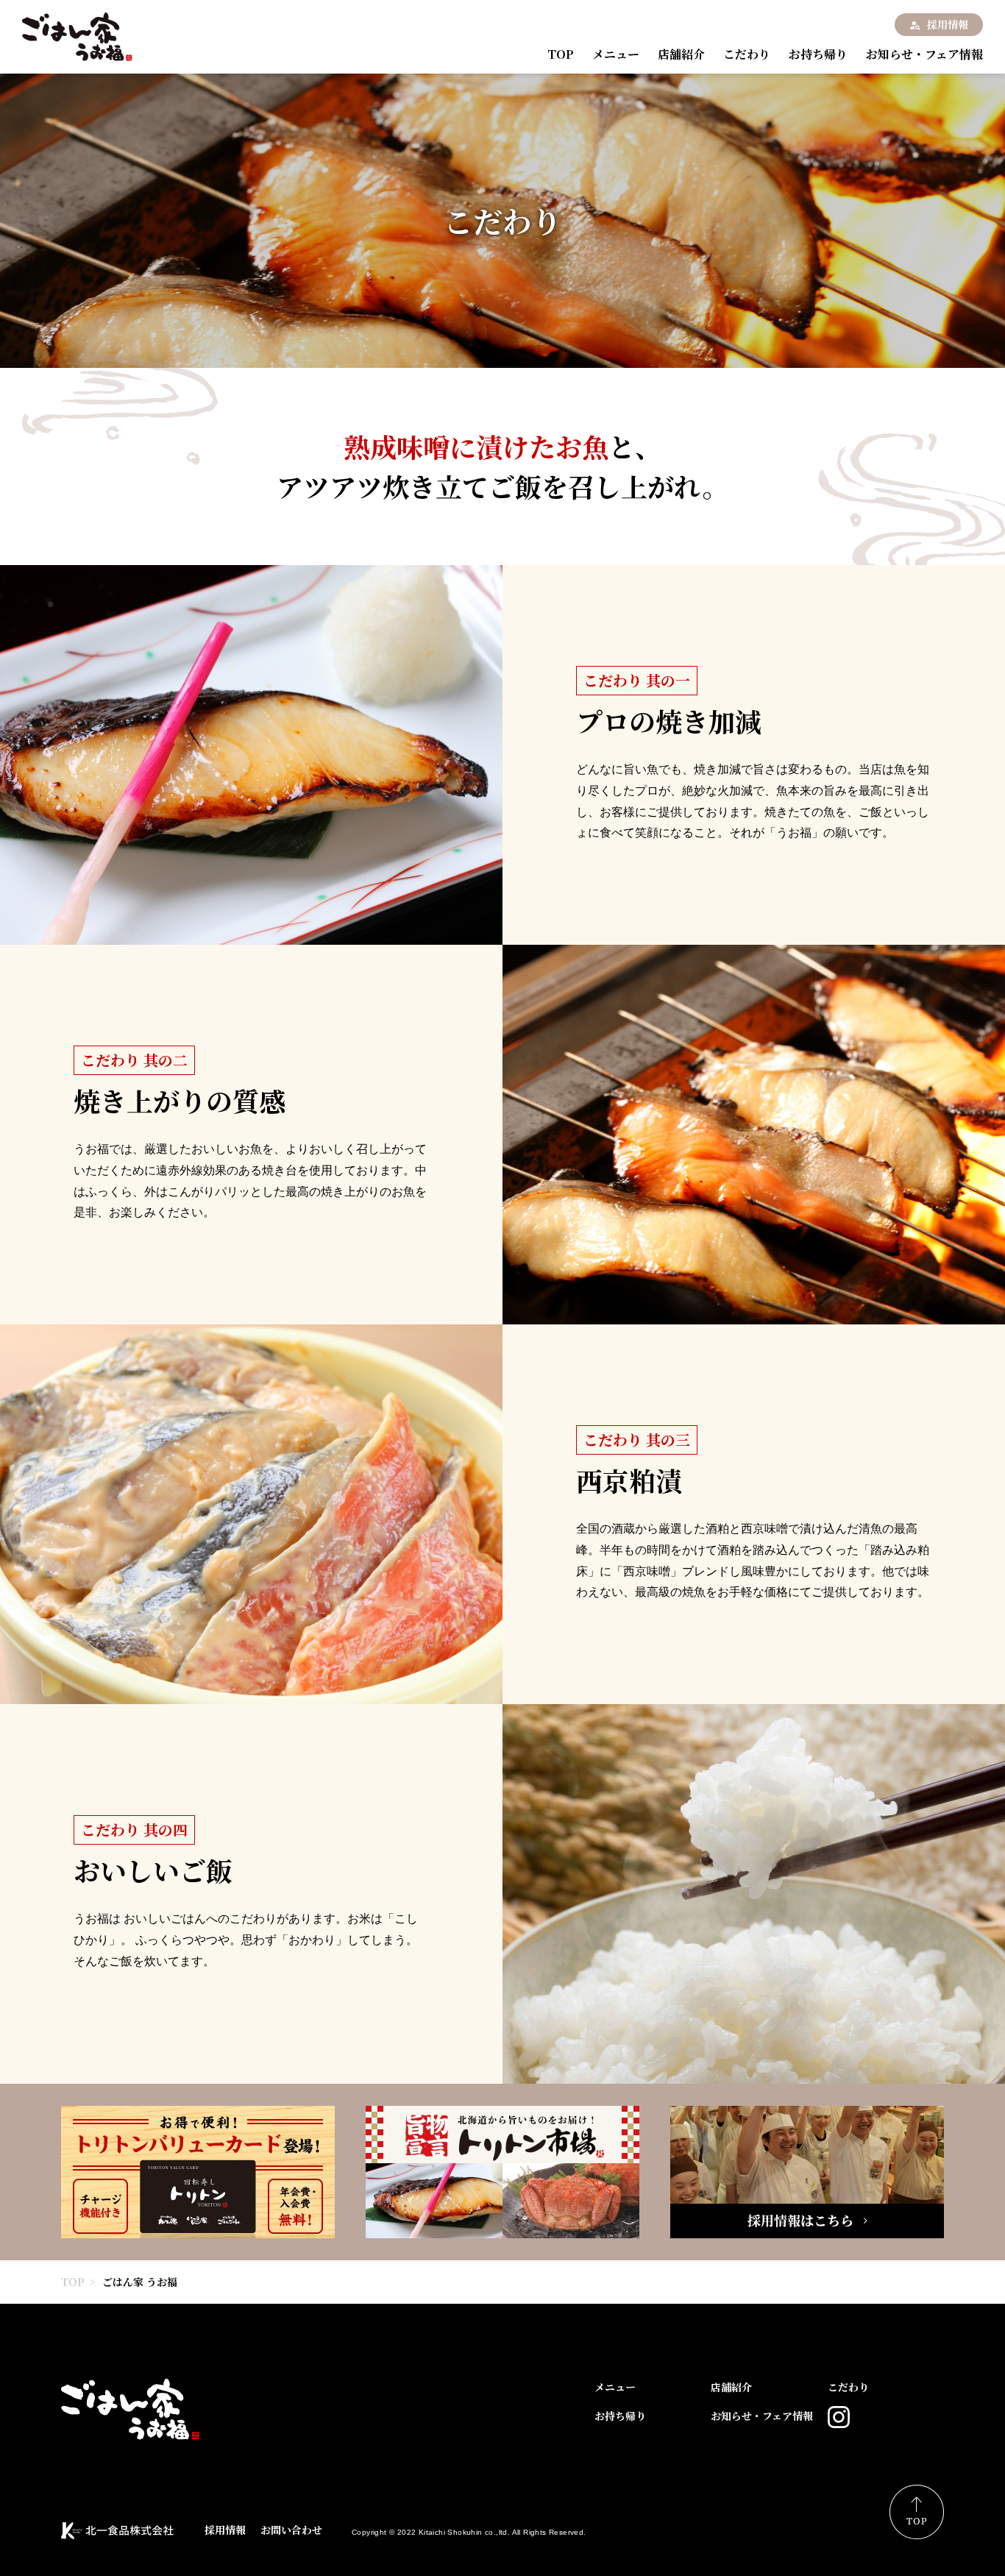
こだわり (747, 54)
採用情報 (948, 24)
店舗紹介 (681, 54)
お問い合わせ (291, 2530)
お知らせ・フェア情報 (924, 54)
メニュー (616, 54)
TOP (561, 54)
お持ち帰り (818, 54)
